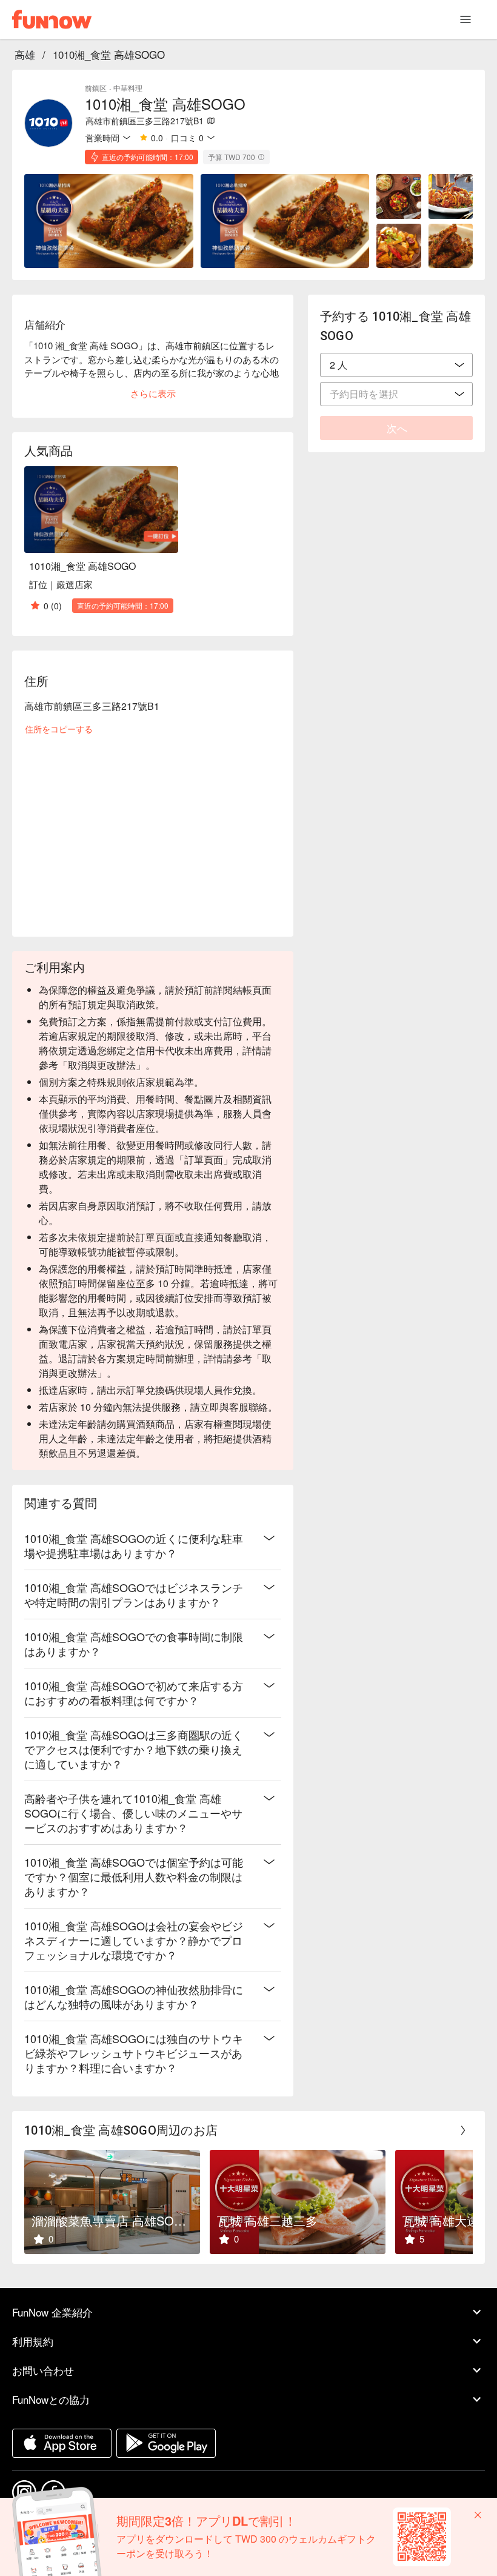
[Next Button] (463, 2130)
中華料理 (128, 88)
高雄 (25, 54)
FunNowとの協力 (51, 2399)
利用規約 (33, 2341)
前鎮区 (96, 88)
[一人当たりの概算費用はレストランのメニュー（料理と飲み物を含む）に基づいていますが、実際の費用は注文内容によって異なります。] (261, 157)
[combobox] (396, 365)
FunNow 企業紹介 (52, 2312)
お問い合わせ (43, 2370)
